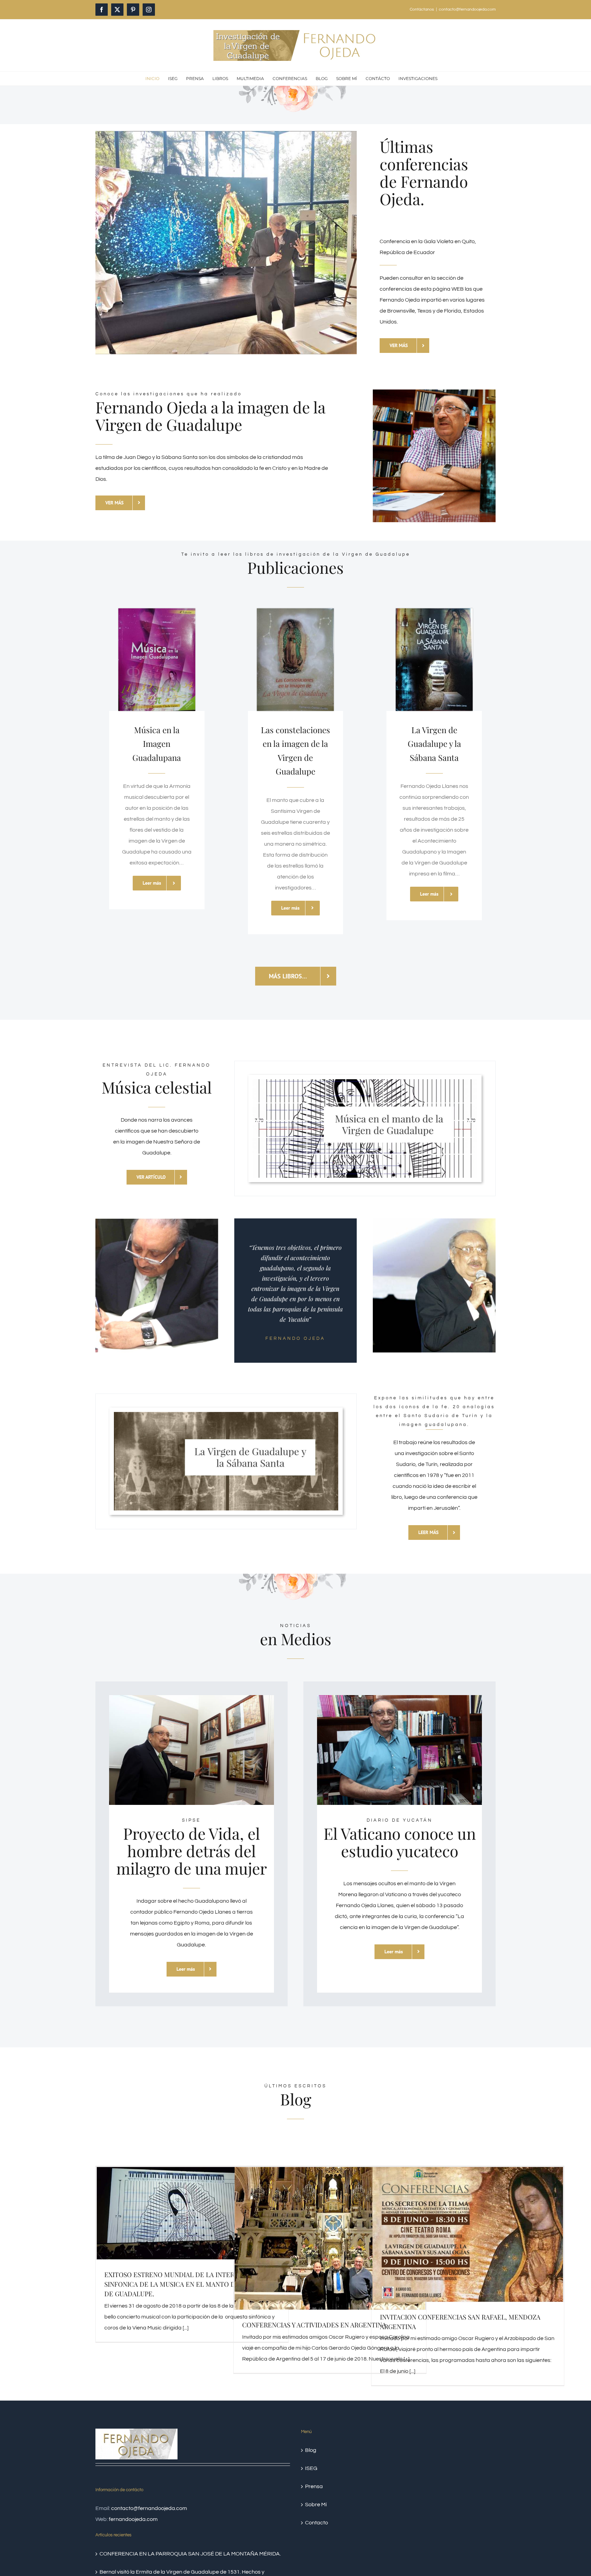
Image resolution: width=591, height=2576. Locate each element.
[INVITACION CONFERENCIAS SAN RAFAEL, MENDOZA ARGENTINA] (468, 2234)
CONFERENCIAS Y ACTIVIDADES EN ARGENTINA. (315, 2325)
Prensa (314, 2486)
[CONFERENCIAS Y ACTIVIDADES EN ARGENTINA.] (330, 2238)
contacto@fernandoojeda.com (467, 9)
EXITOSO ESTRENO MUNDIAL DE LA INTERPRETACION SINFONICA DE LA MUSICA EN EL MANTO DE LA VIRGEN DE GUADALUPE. (189, 2284)
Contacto (317, 2523)
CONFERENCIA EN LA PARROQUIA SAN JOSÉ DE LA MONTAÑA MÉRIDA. (190, 2554)
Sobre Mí (316, 2505)
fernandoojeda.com (133, 2519)
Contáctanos (422, 9)
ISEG (311, 2468)
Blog (311, 2450)
